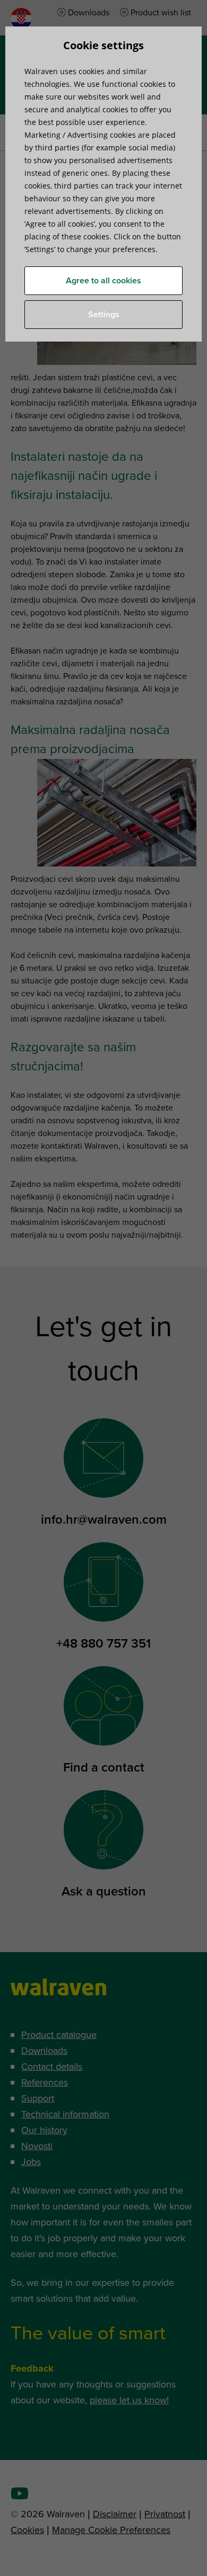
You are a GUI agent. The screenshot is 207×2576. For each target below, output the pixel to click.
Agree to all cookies (103, 281)
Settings (104, 315)
